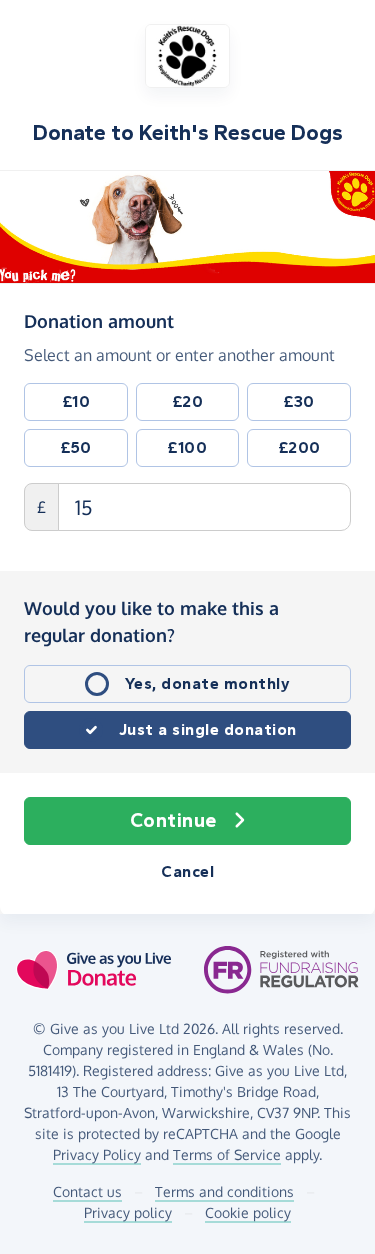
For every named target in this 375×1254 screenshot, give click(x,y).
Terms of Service (227, 1154)
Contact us (87, 1191)
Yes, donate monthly (208, 683)
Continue (173, 820)
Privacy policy (128, 1212)
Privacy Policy (97, 1154)
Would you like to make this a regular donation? (151, 621)
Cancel (187, 871)
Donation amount (99, 320)
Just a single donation (208, 729)
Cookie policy (248, 1212)
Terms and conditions (224, 1191)
